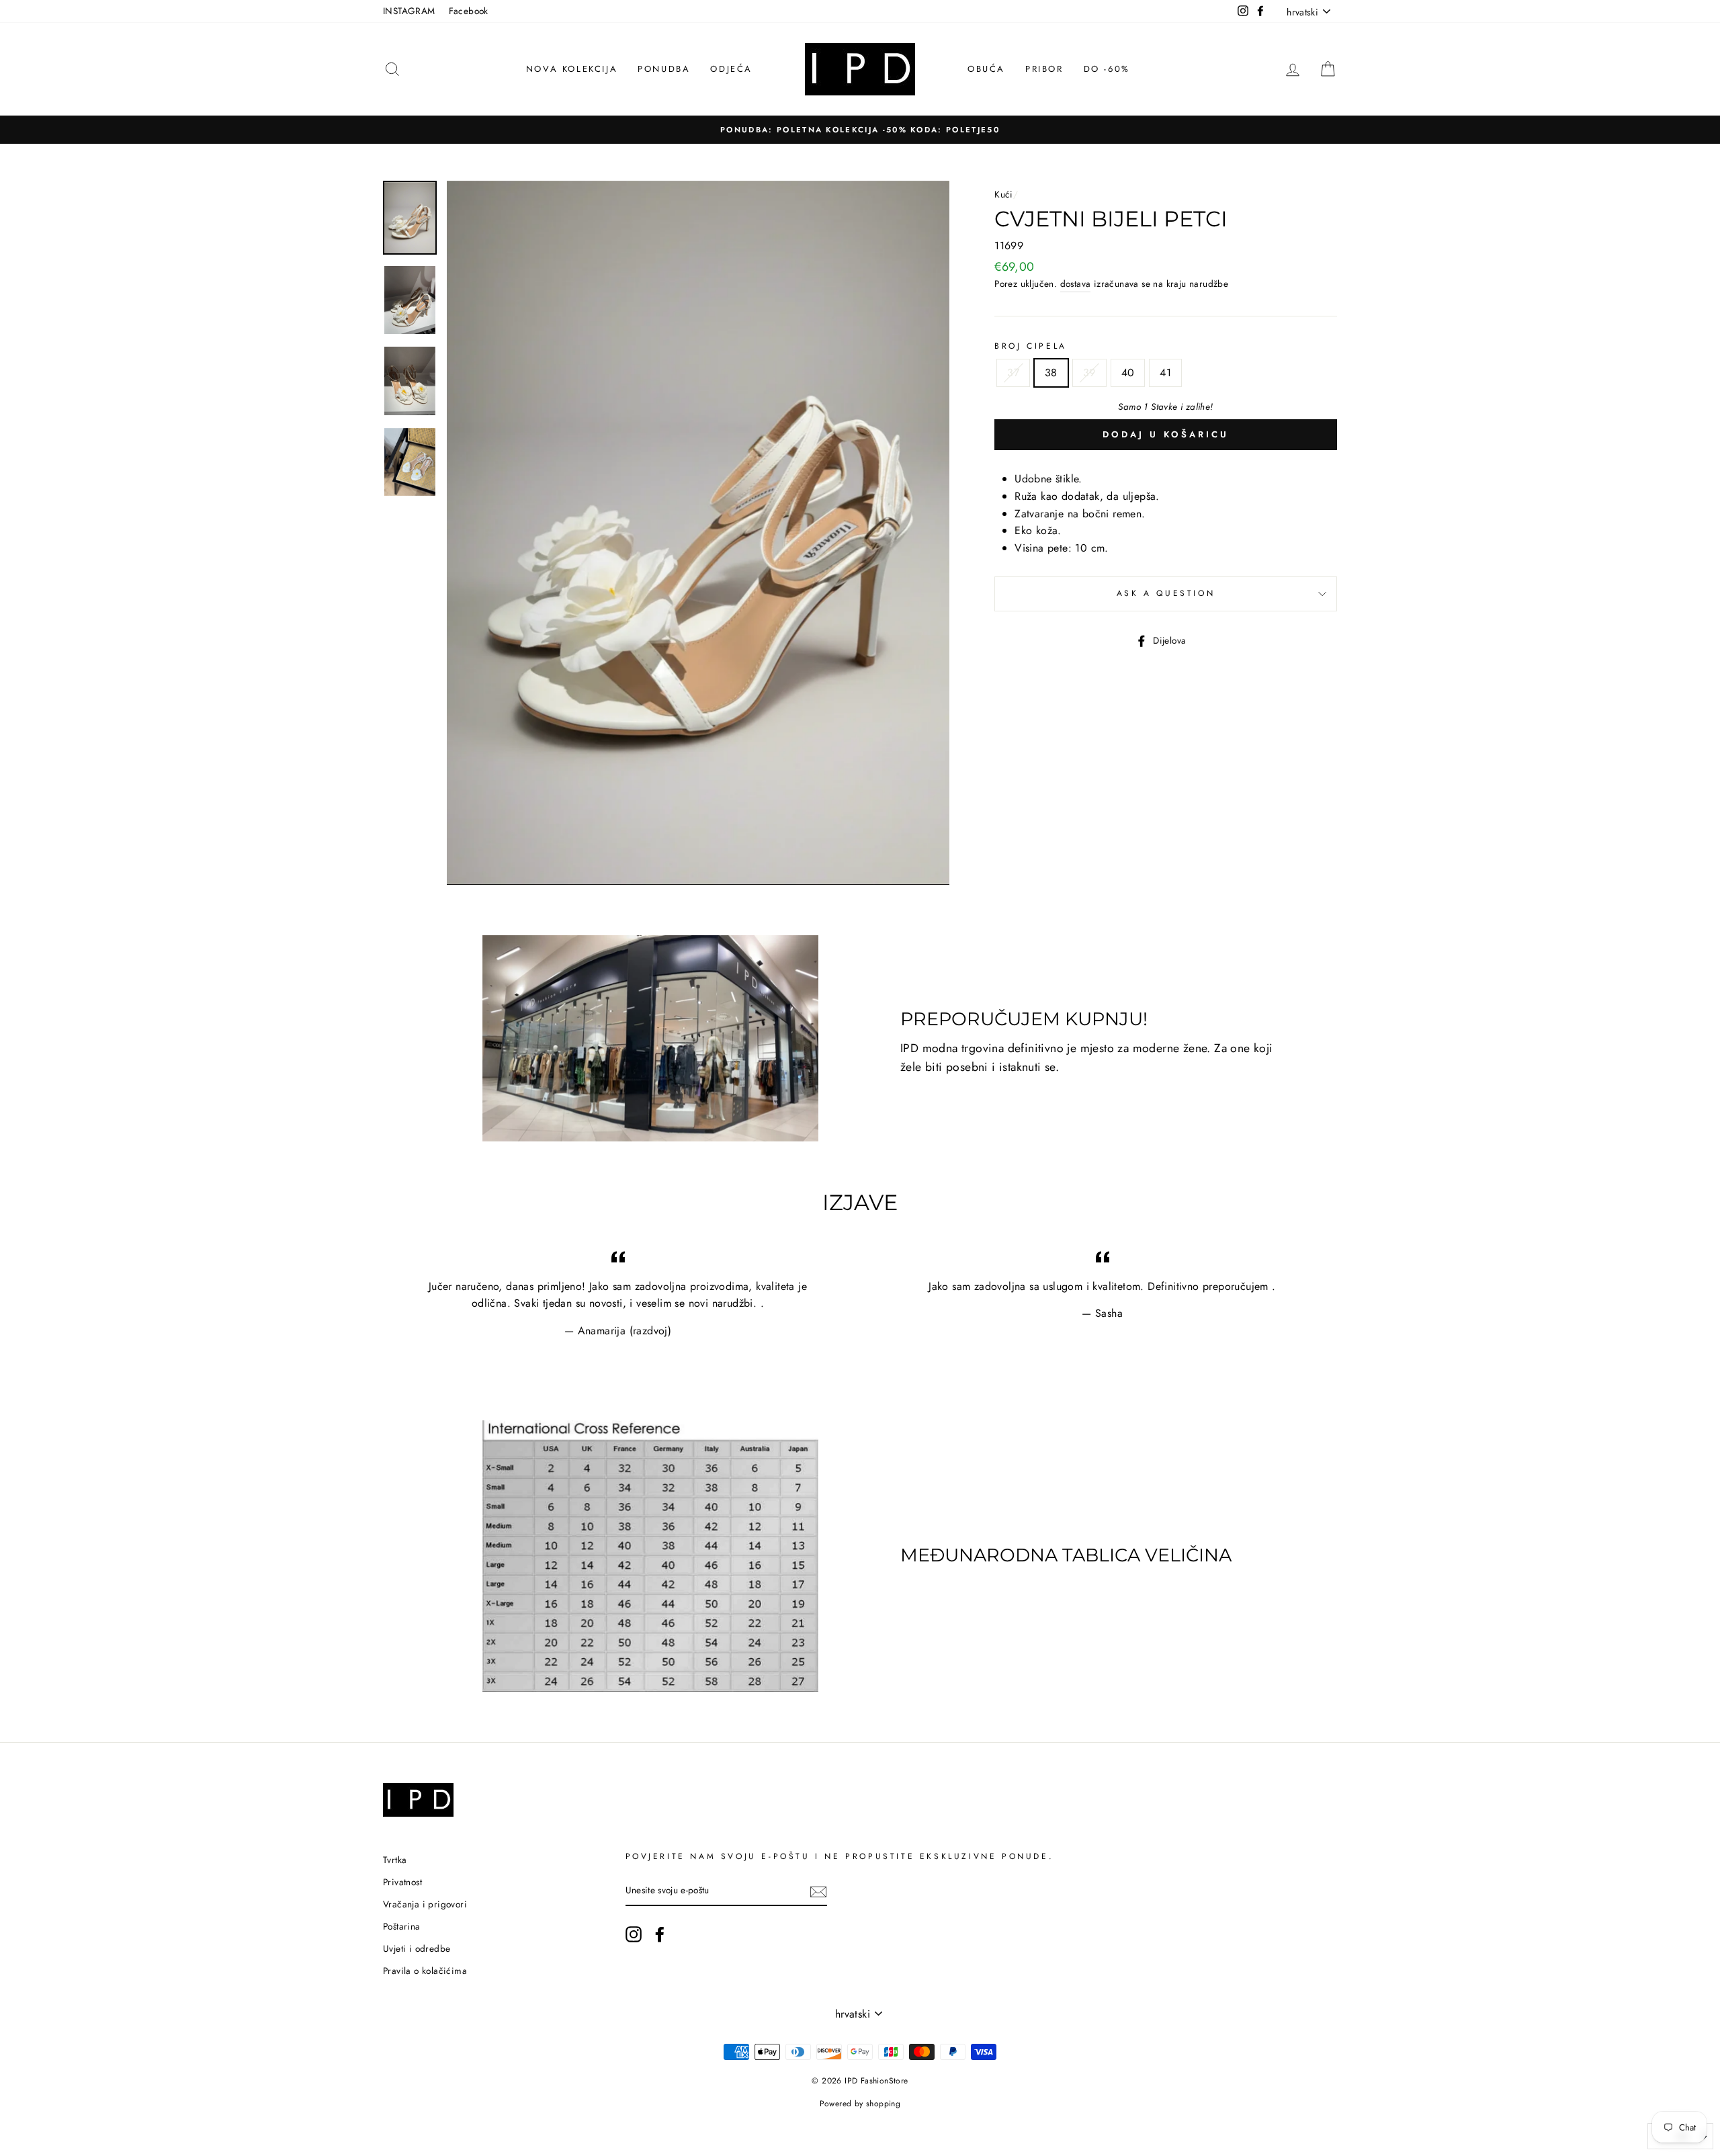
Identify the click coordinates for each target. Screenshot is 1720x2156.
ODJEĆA (731, 69)
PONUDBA (664, 69)
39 (1089, 373)
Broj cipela (1031, 346)
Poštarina (402, 1926)
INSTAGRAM (409, 11)
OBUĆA (986, 69)
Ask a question (1166, 593)
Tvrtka (395, 1860)
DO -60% (1107, 69)
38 (1051, 373)
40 (1128, 373)
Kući (1004, 194)
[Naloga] (818, 1891)
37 (1013, 373)
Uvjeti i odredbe (417, 1948)
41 (1165, 373)
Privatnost (402, 1882)
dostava (1076, 284)
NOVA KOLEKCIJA (572, 69)
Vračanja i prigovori (425, 1904)
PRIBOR (1044, 69)
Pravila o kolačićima (425, 1971)
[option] (860, 130)
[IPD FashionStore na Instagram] (634, 1934)
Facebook (469, 11)
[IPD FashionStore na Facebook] (660, 1934)
